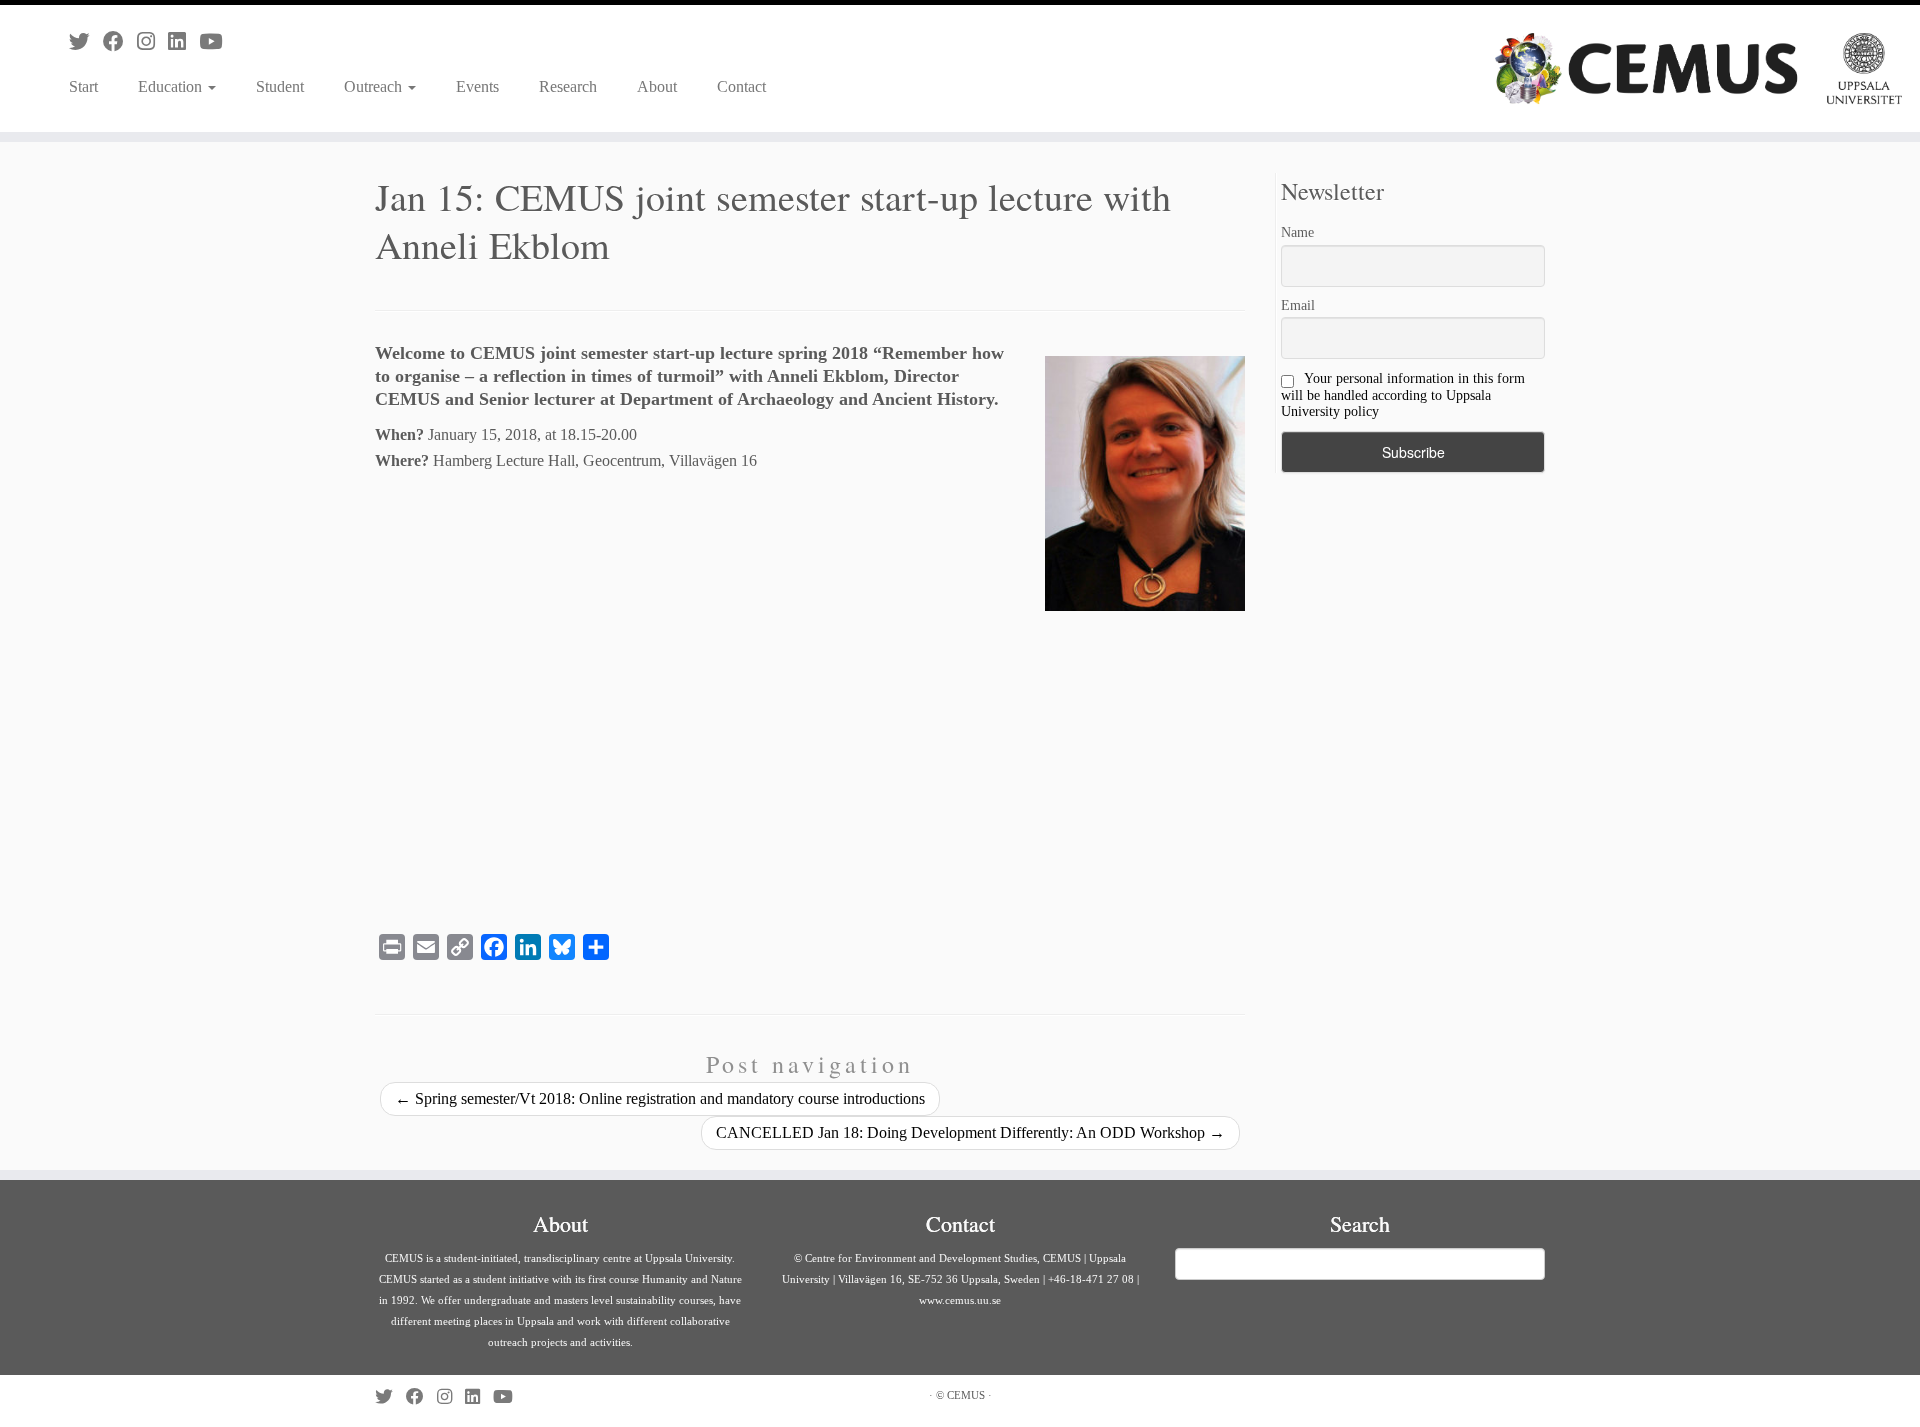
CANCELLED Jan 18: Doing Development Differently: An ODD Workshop (970, 1132)
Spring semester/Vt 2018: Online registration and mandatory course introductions (660, 1098)
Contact (741, 86)
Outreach (375, 86)
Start (83, 86)
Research (568, 86)
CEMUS (966, 1395)
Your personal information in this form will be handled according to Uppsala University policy (1403, 395)
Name (1297, 232)
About (657, 86)
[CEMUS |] (1698, 68)
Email (1298, 305)
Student (280, 86)
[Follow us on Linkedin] (183, 41)
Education (172, 86)
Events (477, 86)
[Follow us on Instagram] (152, 41)
